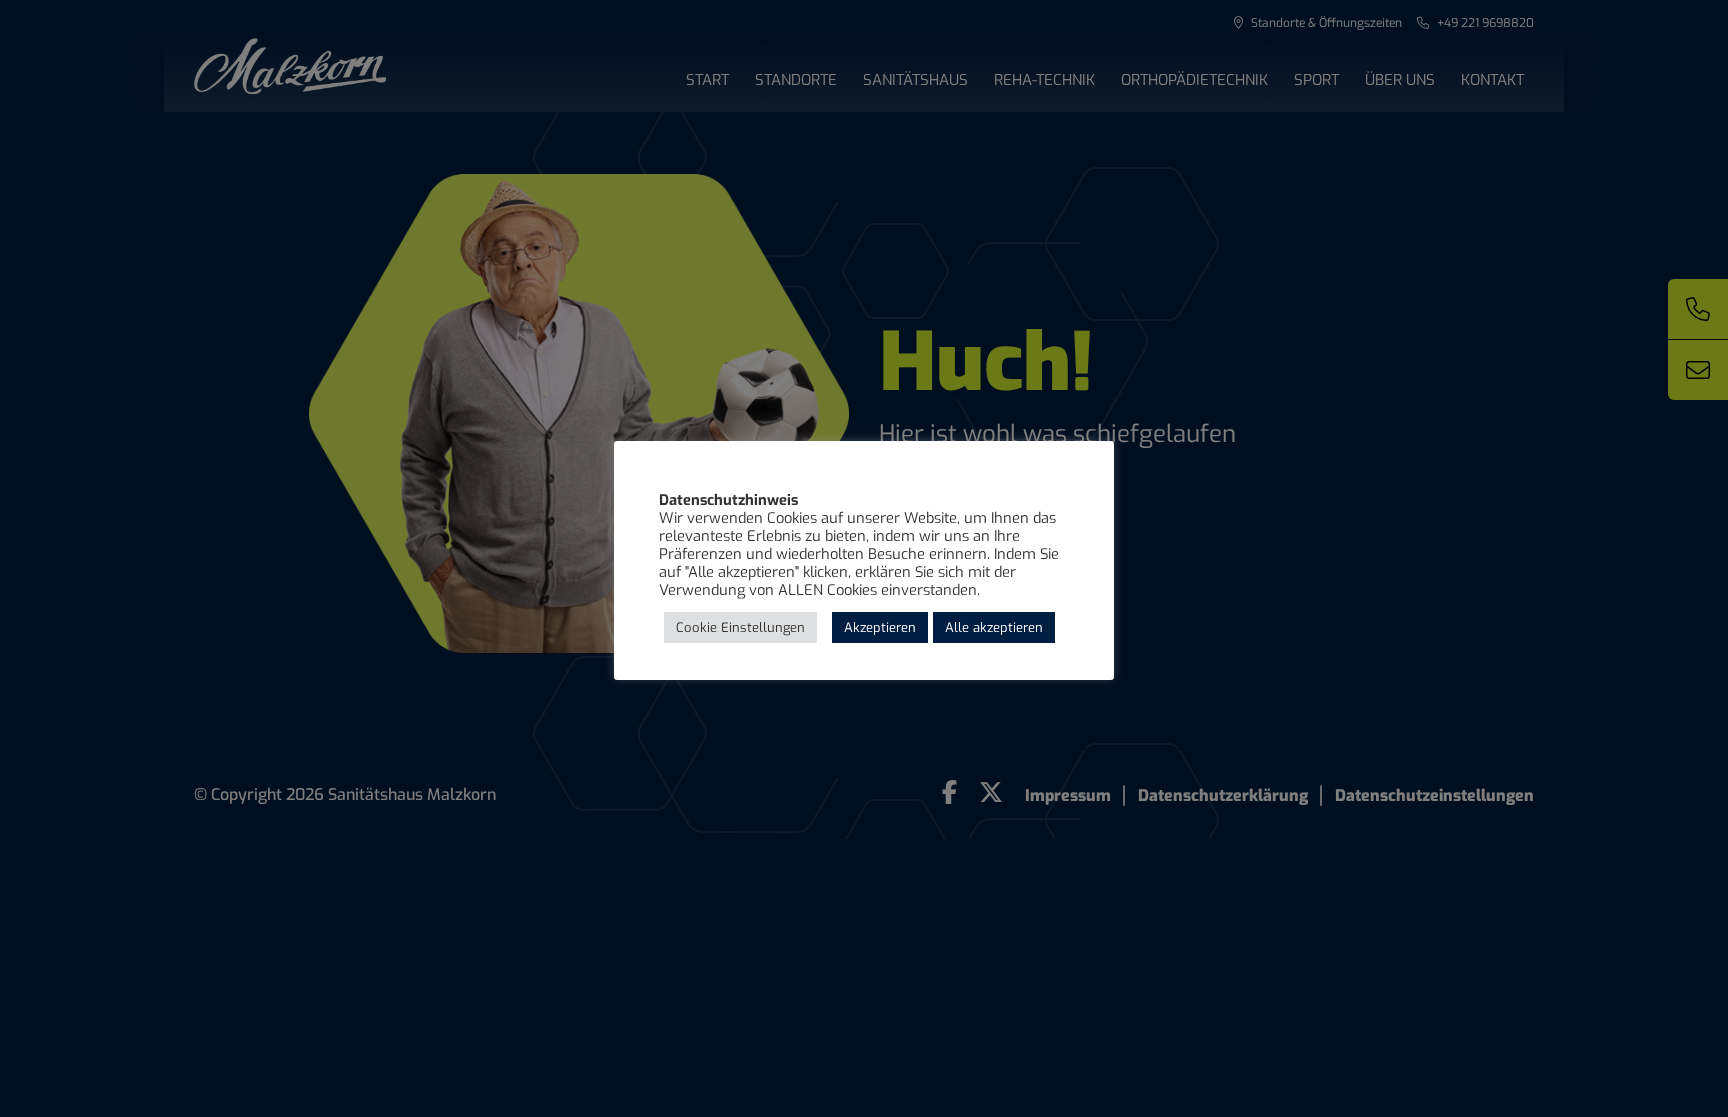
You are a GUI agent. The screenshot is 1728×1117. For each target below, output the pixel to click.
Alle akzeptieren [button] (994, 627)
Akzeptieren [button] (880, 627)
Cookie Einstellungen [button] (740, 627)
